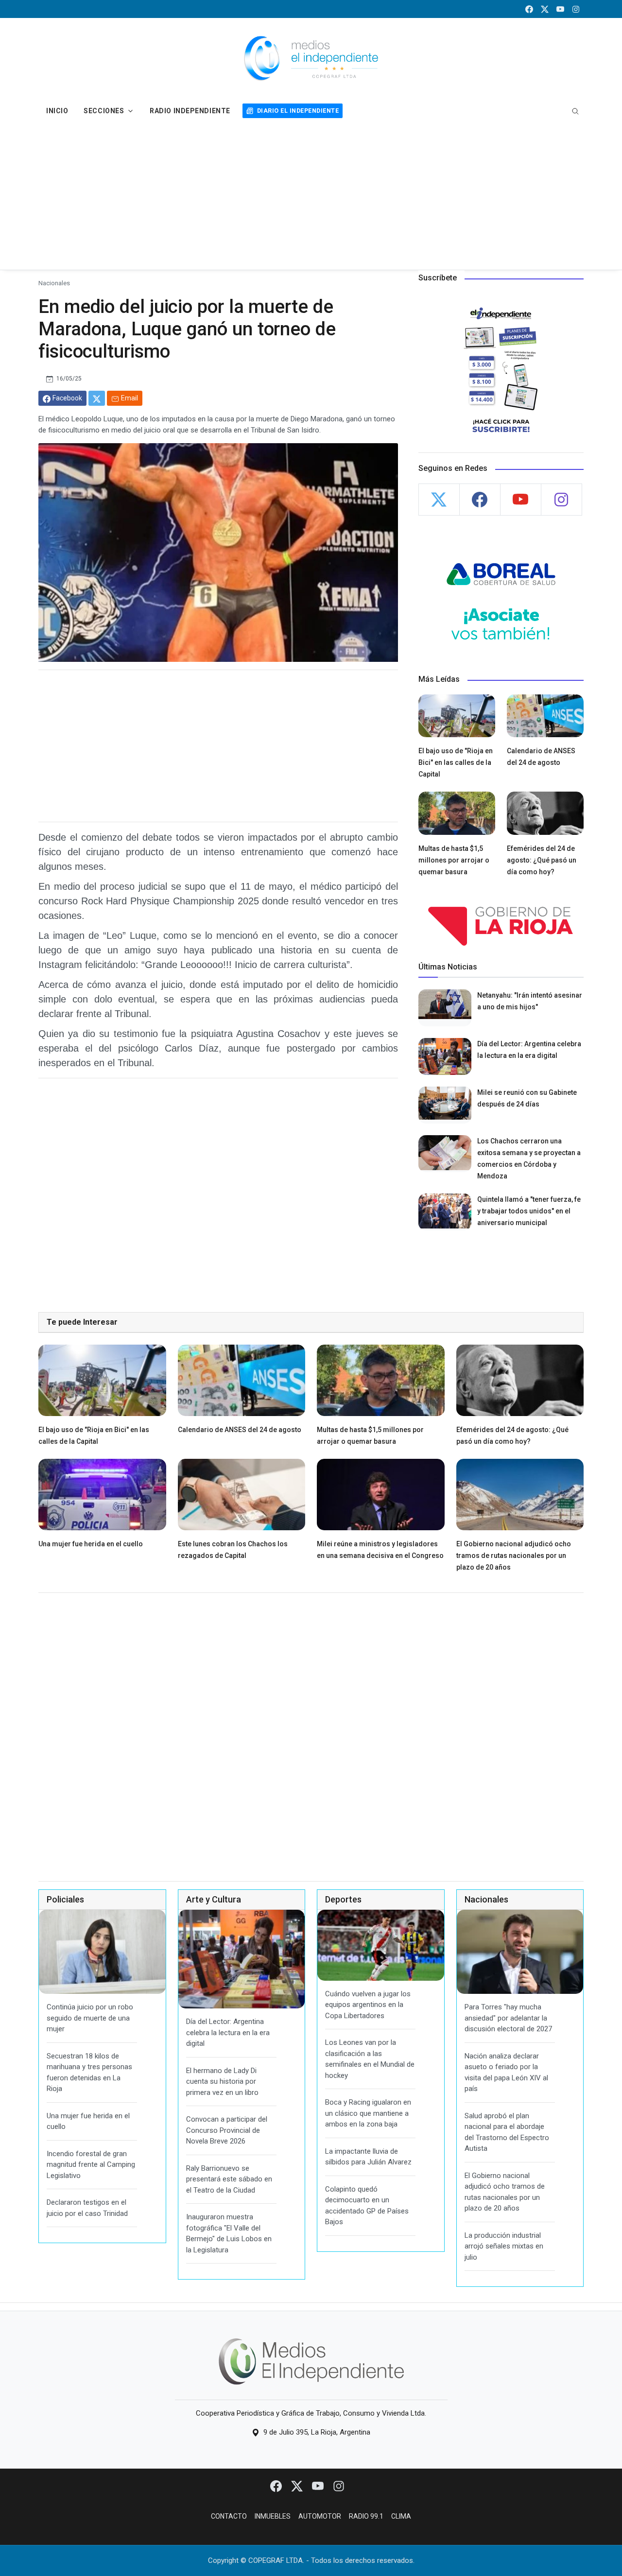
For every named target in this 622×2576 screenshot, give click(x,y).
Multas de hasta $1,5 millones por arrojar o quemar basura (454, 860)
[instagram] (576, 9)
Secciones (104, 111)
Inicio (57, 111)
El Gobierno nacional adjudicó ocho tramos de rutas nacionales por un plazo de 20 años (514, 1556)
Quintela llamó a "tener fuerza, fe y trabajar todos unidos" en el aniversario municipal (529, 1211)
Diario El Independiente (298, 111)
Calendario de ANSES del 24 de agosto (240, 1430)
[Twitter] (298, 2486)
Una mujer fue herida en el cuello (91, 1544)
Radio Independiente (190, 111)
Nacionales (54, 283)
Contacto (229, 2516)
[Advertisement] (311, 197)
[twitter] (545, 9)
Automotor (320, 2516)
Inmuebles (273, 2516)
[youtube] (560, 9)
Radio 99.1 (366, 2516)
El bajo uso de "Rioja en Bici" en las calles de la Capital (456, 762)
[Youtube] (319, 2486)
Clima (401, 2516)
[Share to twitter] (97, 398)
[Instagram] (339, 2486)
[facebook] (529, 9)
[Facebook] (277, 2486)
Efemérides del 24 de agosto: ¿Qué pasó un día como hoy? (542, 860)
